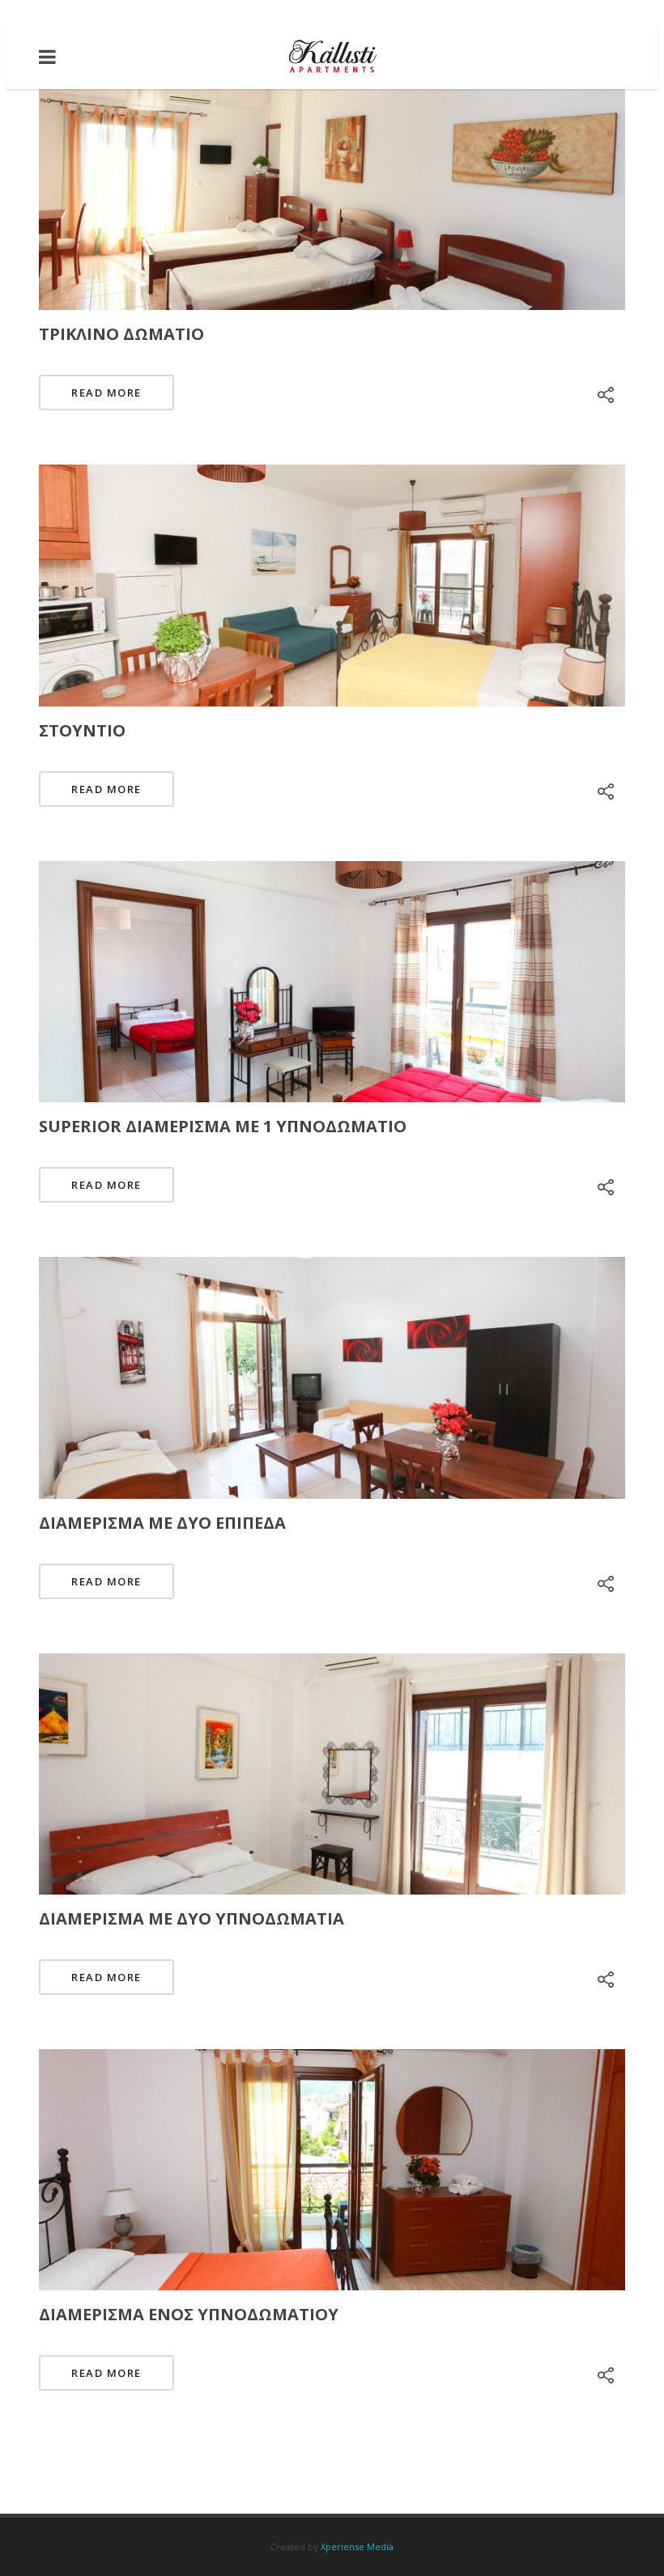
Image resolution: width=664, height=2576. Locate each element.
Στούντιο (82, 730)
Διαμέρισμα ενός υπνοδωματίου (189, 2314)
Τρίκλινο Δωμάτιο (121, 334)
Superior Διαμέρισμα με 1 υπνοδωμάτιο (223, 1126)
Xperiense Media (357, 2546)
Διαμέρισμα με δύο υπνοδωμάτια (192, 1918)
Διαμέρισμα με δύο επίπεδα (162, 1523)
